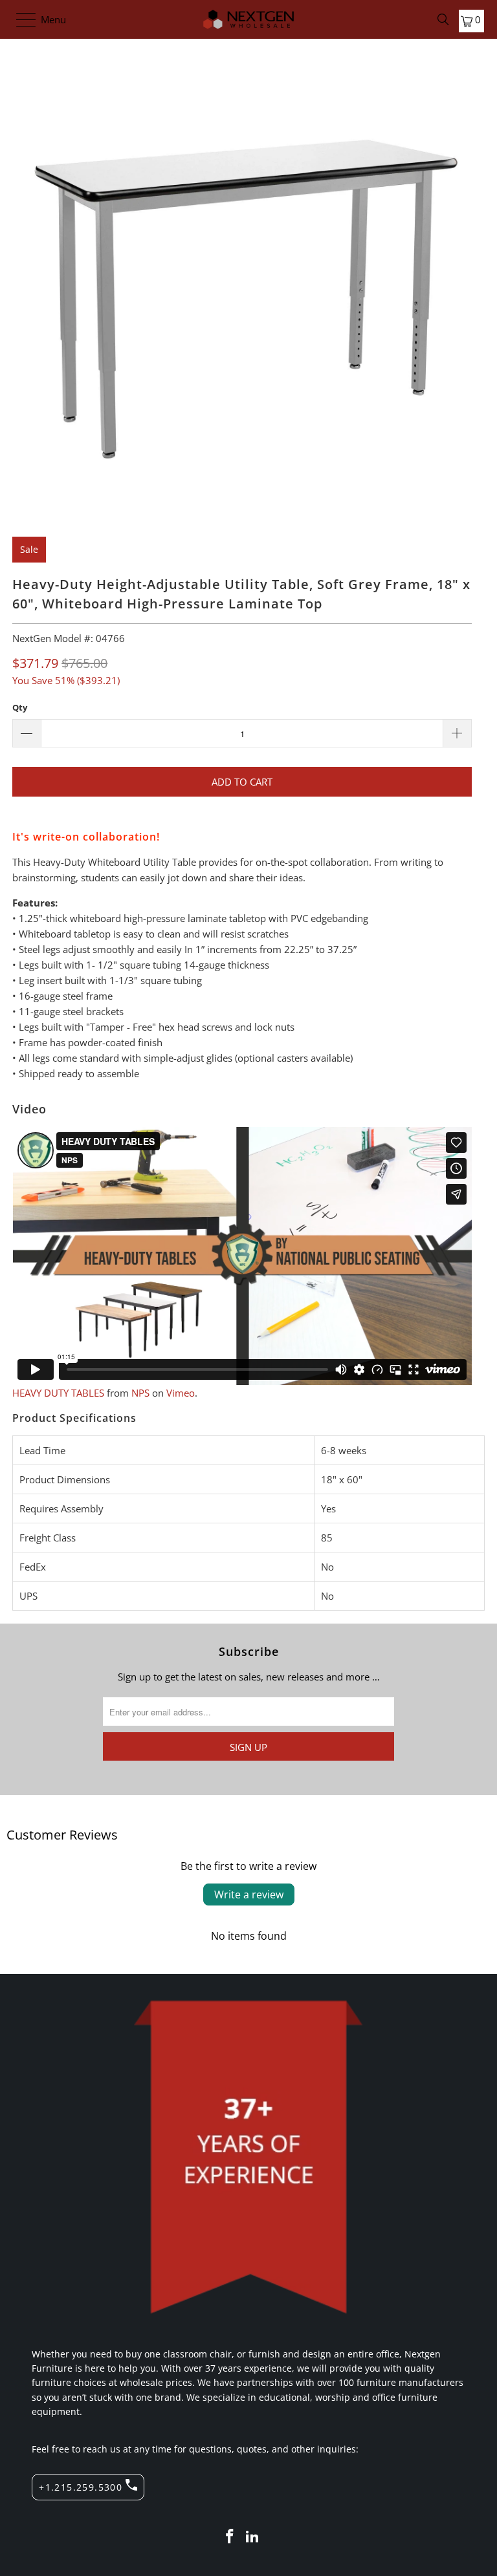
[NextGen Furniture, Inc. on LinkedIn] (253, 2537)
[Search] (443, 19)
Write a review (249, 1894)
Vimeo (181, 1393)
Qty (20, 707)
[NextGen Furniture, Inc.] (248, 19)
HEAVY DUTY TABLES (58, 1393)
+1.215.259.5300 (81, 2487)
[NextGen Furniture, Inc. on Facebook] (230, 2537)
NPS (140, 1393)
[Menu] (20, 19)
